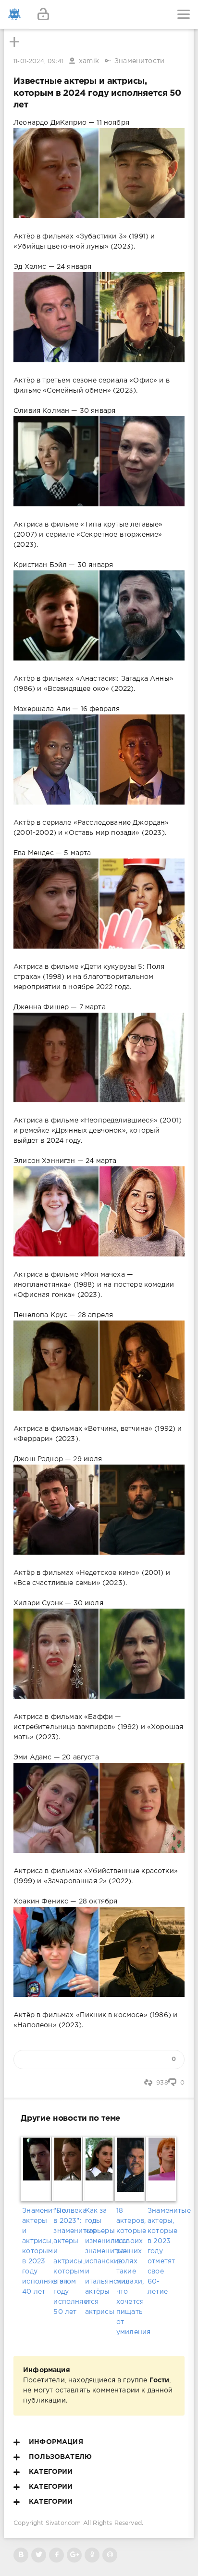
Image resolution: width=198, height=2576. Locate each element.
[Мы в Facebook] (56, 2555)
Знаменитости (139, 61)
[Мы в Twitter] (39, 2555)
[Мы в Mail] (110, 2555)
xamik (89, 61)
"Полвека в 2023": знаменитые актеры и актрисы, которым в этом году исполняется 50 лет (68, 2261)
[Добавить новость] (99, 14)
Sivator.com (63, 2523)
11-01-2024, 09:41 (38, 61)
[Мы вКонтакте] (21, 2555)
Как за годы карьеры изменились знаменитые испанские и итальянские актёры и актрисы (99, 2261)
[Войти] (43, 14)
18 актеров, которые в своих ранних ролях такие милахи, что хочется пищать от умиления (130, 2272)
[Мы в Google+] (74, 2555)
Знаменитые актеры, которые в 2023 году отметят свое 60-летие (162, 2251)
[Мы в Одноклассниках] (92, 2555)
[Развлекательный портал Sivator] (14, 14)
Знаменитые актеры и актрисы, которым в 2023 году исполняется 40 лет (36, 2251)
